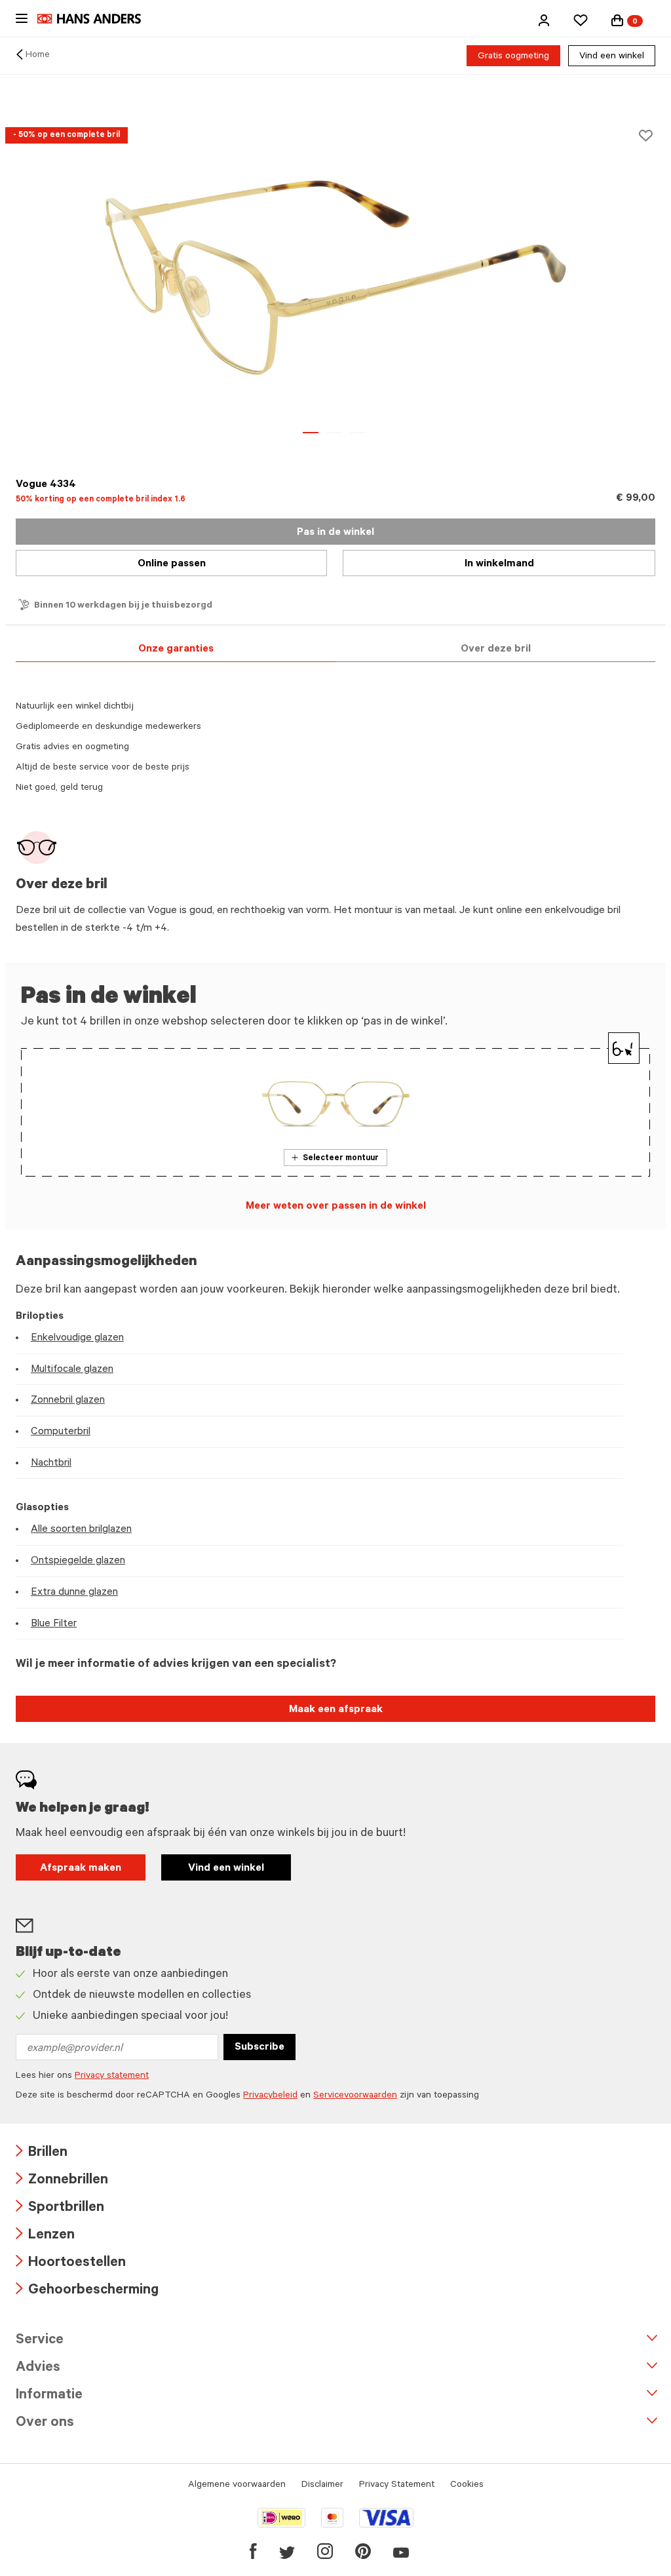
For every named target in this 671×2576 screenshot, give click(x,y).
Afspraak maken (81, 1869)
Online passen (172, 564)
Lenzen (45, 2236)
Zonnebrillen (62, 2181)
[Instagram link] (325, 2551)
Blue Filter (54, 1624)
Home (38, 56)
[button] (544, 20)
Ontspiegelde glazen (78, 1561)
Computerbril (61, 1432)
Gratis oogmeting (513, 57)
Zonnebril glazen (68, 1401)
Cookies (467, 2486)
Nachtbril (51, 1464)
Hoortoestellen (71, 2264)
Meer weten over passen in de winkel (336, 1207)
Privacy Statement (397, 2486)
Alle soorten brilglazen (81, 1530)
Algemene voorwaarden (237, 2486)
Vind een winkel (612, 57)
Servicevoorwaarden (355, 2096)
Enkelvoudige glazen (77, 1338)
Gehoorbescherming (87, 2291)
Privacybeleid (270, 2096)
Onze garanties (176, 650)
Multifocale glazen (72, 1370)
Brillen (42, 2154)
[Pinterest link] (363, 2551)
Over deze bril (496, 650)
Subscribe (259, 2048)
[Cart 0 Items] (617, 20)
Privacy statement (112, 2077)
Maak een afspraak (336, 1710)
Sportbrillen (60, 2209)
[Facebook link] (253, 2551)
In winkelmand (499, 564)
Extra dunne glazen (74, 1593)
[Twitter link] (287, 2551)
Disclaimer (322, 2486)
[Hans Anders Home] (96, 19)
